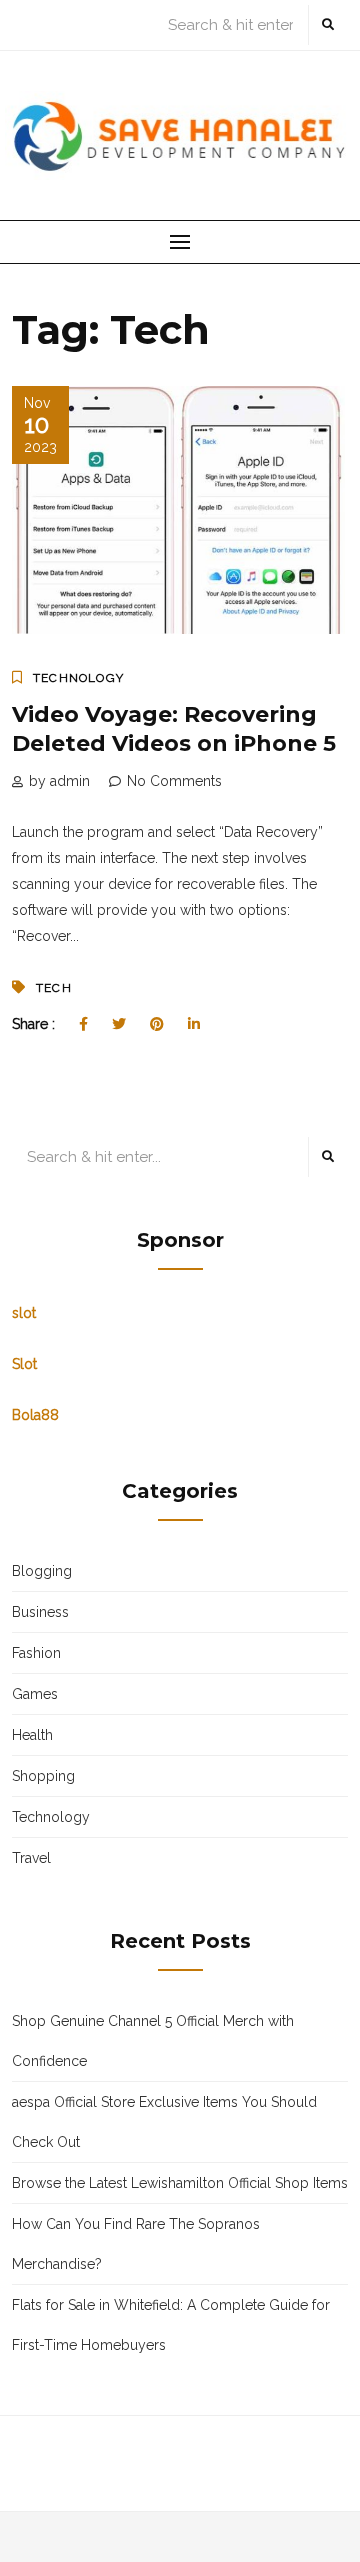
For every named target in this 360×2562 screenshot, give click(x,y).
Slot (24, 1364)
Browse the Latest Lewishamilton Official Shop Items (180, 2183)
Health (32, 1735)
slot (24, 1313)
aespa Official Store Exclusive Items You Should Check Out (164, 2122)
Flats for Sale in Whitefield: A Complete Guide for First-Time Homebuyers (171, 2325)
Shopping (43, 1776)
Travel (31, 1858)
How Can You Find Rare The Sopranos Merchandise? (136, 2244)
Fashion (36, 1653)
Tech (54, 988)
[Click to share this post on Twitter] (119, 1024)
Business (40, 1612)
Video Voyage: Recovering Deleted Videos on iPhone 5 (174, 729)
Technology (78, 678)
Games (35, 1694)
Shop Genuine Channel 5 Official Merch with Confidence (153, 2041)
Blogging (42, 1571)
